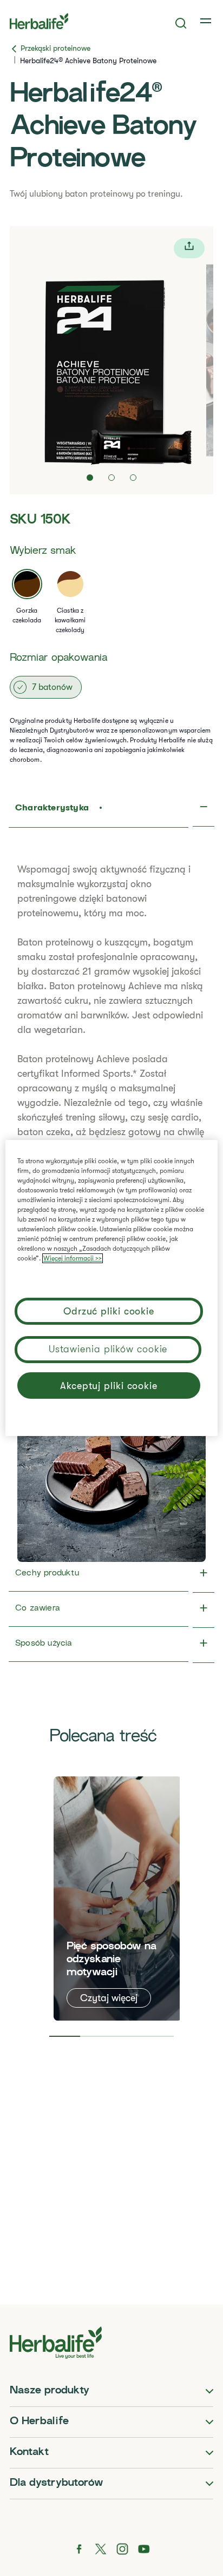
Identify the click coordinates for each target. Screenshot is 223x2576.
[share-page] (189, 248)
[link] (207, 21)
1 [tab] (65, 2036)
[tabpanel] (118, 1899)
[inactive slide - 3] (133, 478)
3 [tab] (127, 2036)
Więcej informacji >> (73, 1258)
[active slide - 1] (90, 478)
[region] (111, 1288)
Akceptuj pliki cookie (109, 1386)
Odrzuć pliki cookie (109, 1311)
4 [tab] (159, 2036)
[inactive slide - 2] (111, 478)
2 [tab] (96, 2036)
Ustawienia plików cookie (108, 1349)
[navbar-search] (181, 23)
